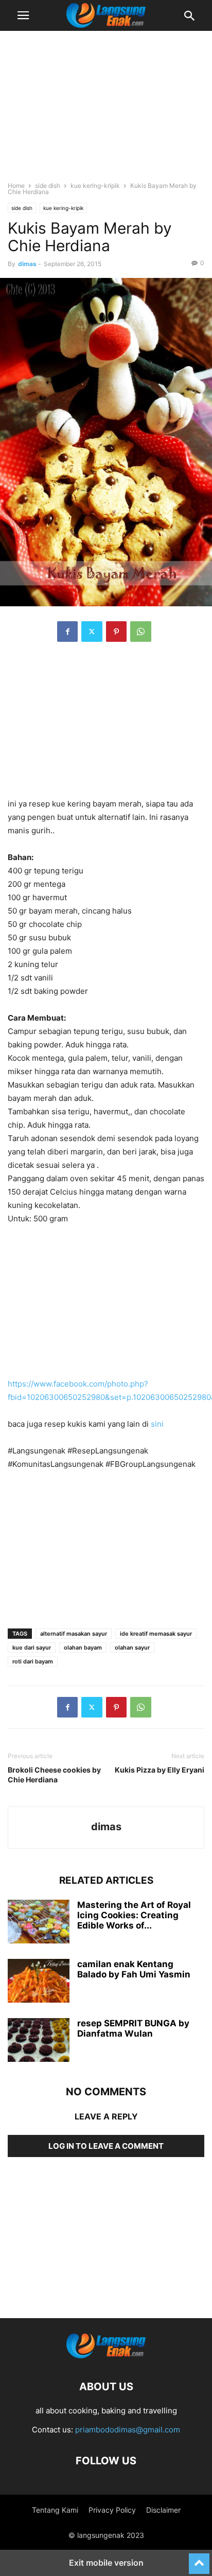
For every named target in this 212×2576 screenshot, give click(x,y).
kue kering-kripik (95, 186)
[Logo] (106, 2355)
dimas (27, 264)
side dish (48, 186)
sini (157, 1424)
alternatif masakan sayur (74, 1634)
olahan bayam (83, 1648)
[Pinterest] (116, 632)
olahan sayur (132, 1648)
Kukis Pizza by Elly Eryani (160, 1770)
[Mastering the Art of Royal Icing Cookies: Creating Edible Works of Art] (39, 1923)
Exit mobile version (106, 2563)
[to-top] (199, 2559)
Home (16, 186)
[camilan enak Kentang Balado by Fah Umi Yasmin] (39, 1982)
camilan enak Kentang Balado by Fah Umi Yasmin (134, 1969)
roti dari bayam (33, 1661)
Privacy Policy (112, 2510)
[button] (23, 15)
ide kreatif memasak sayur (156, 1634)
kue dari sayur (32, 1648)
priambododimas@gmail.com (128, 2430)
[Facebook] (67, 632)
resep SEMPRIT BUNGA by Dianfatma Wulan (133, 2028)
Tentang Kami (55, 2510)
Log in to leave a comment (106, 2146)
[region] (106, 111)
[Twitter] (92, 632)
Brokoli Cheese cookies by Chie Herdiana (54, 1775)
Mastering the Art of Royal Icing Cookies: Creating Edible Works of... (134, 1915)
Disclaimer (163, 2510)
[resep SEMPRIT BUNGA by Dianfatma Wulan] (39, 2041)
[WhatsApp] (141, 632)
